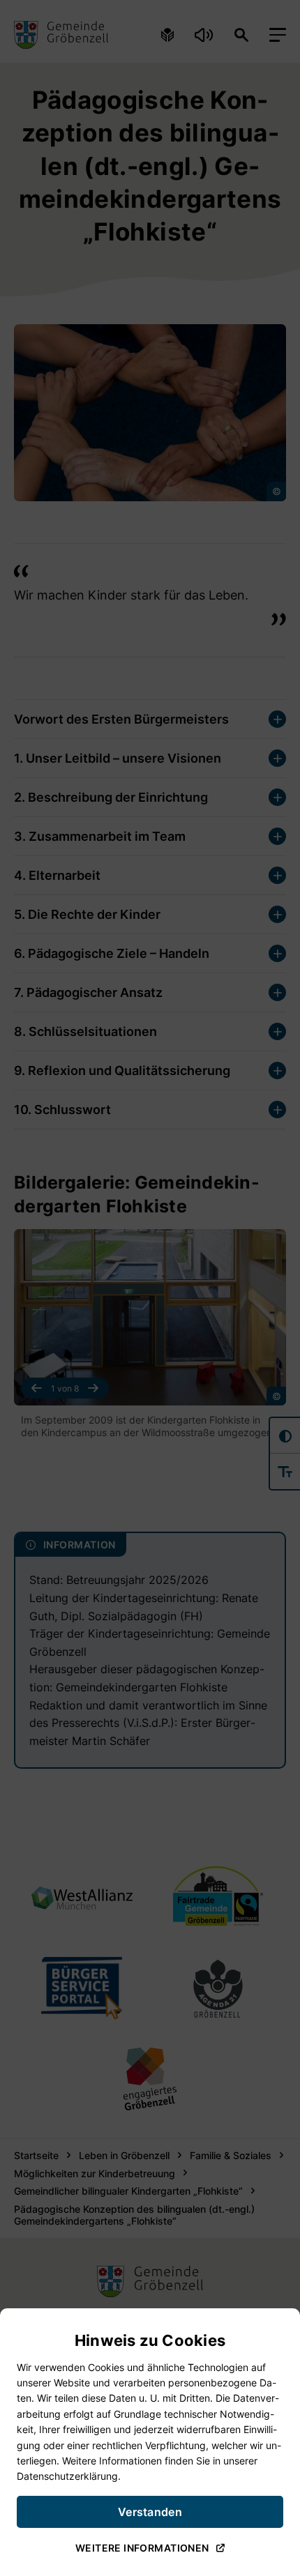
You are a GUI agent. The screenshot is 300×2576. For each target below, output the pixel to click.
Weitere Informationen (142, 2548)
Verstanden (150, 2512)
